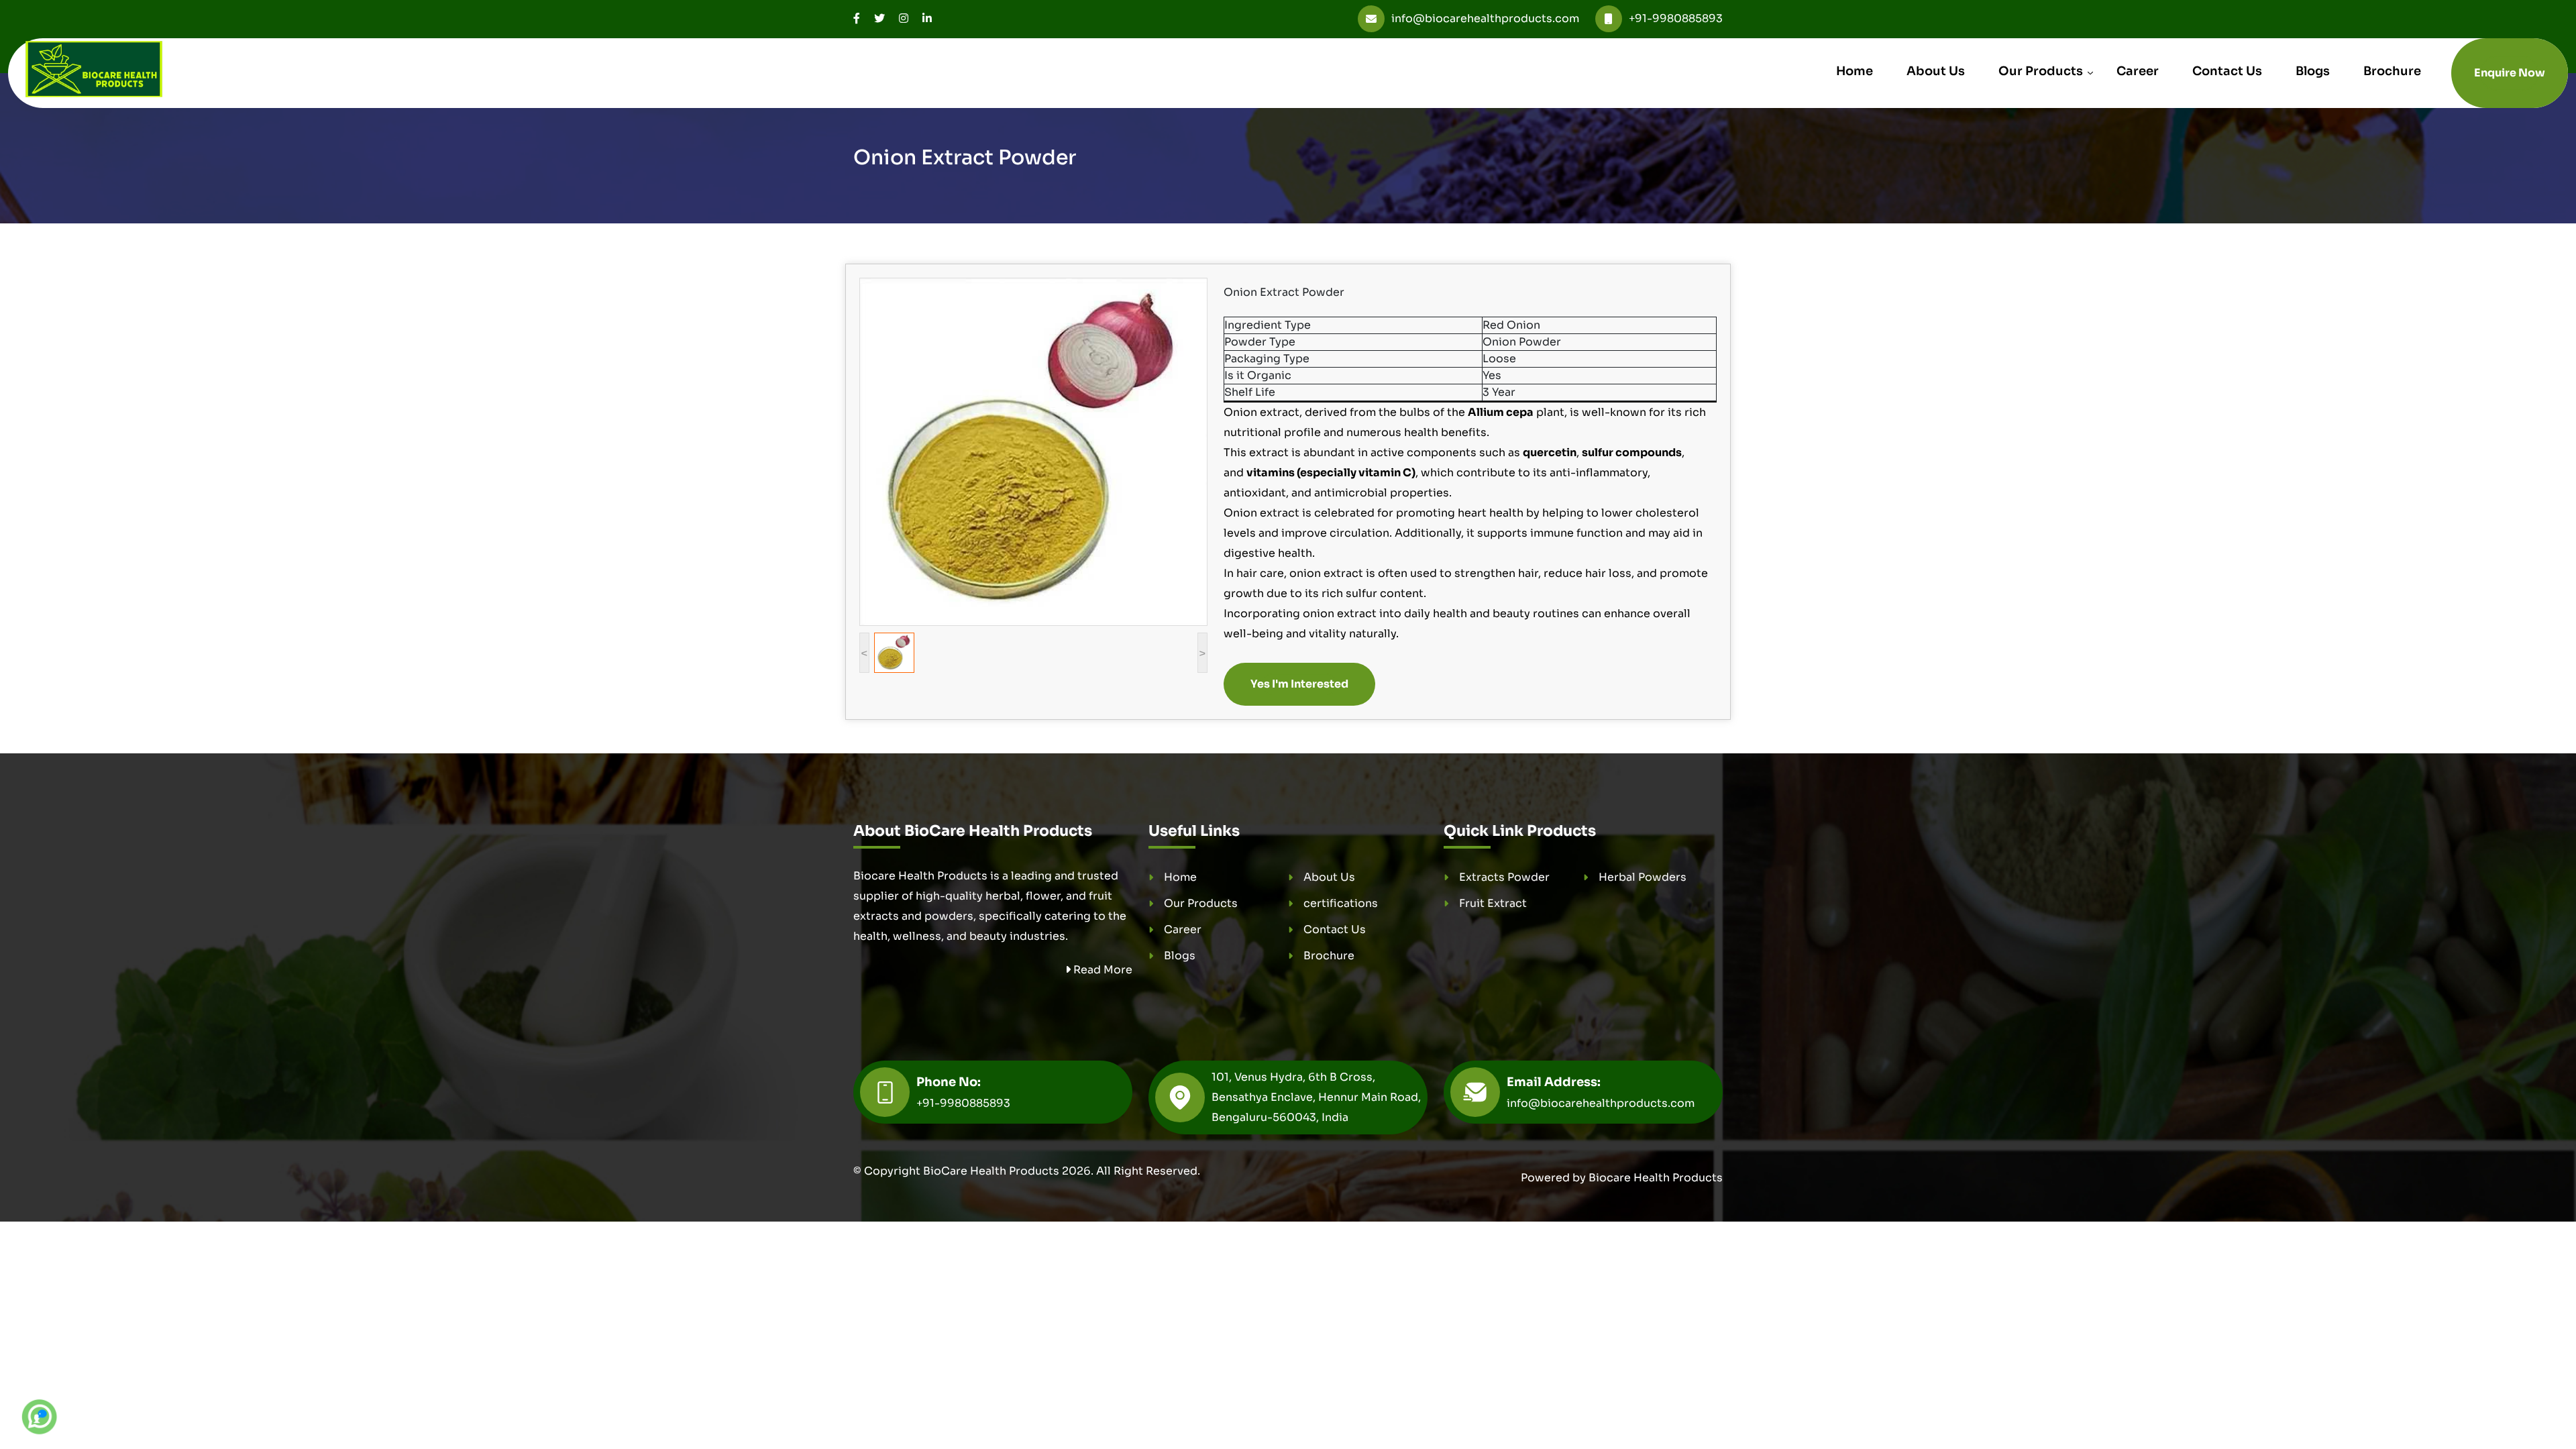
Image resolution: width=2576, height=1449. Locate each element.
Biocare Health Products (1656, 1178)
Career (2138, 71)
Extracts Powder (1504, 877)
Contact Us (2227, 71)
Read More (1102, 970)
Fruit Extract (1493, 903)
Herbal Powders (1643, 877)
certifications (1341, 903)
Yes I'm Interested (1299, 684)
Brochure (2392, 71)
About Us (1936, 71)
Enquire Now (2510, 73)
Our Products (2041, 71)
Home (1855, 71)
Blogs (2313, 71)
